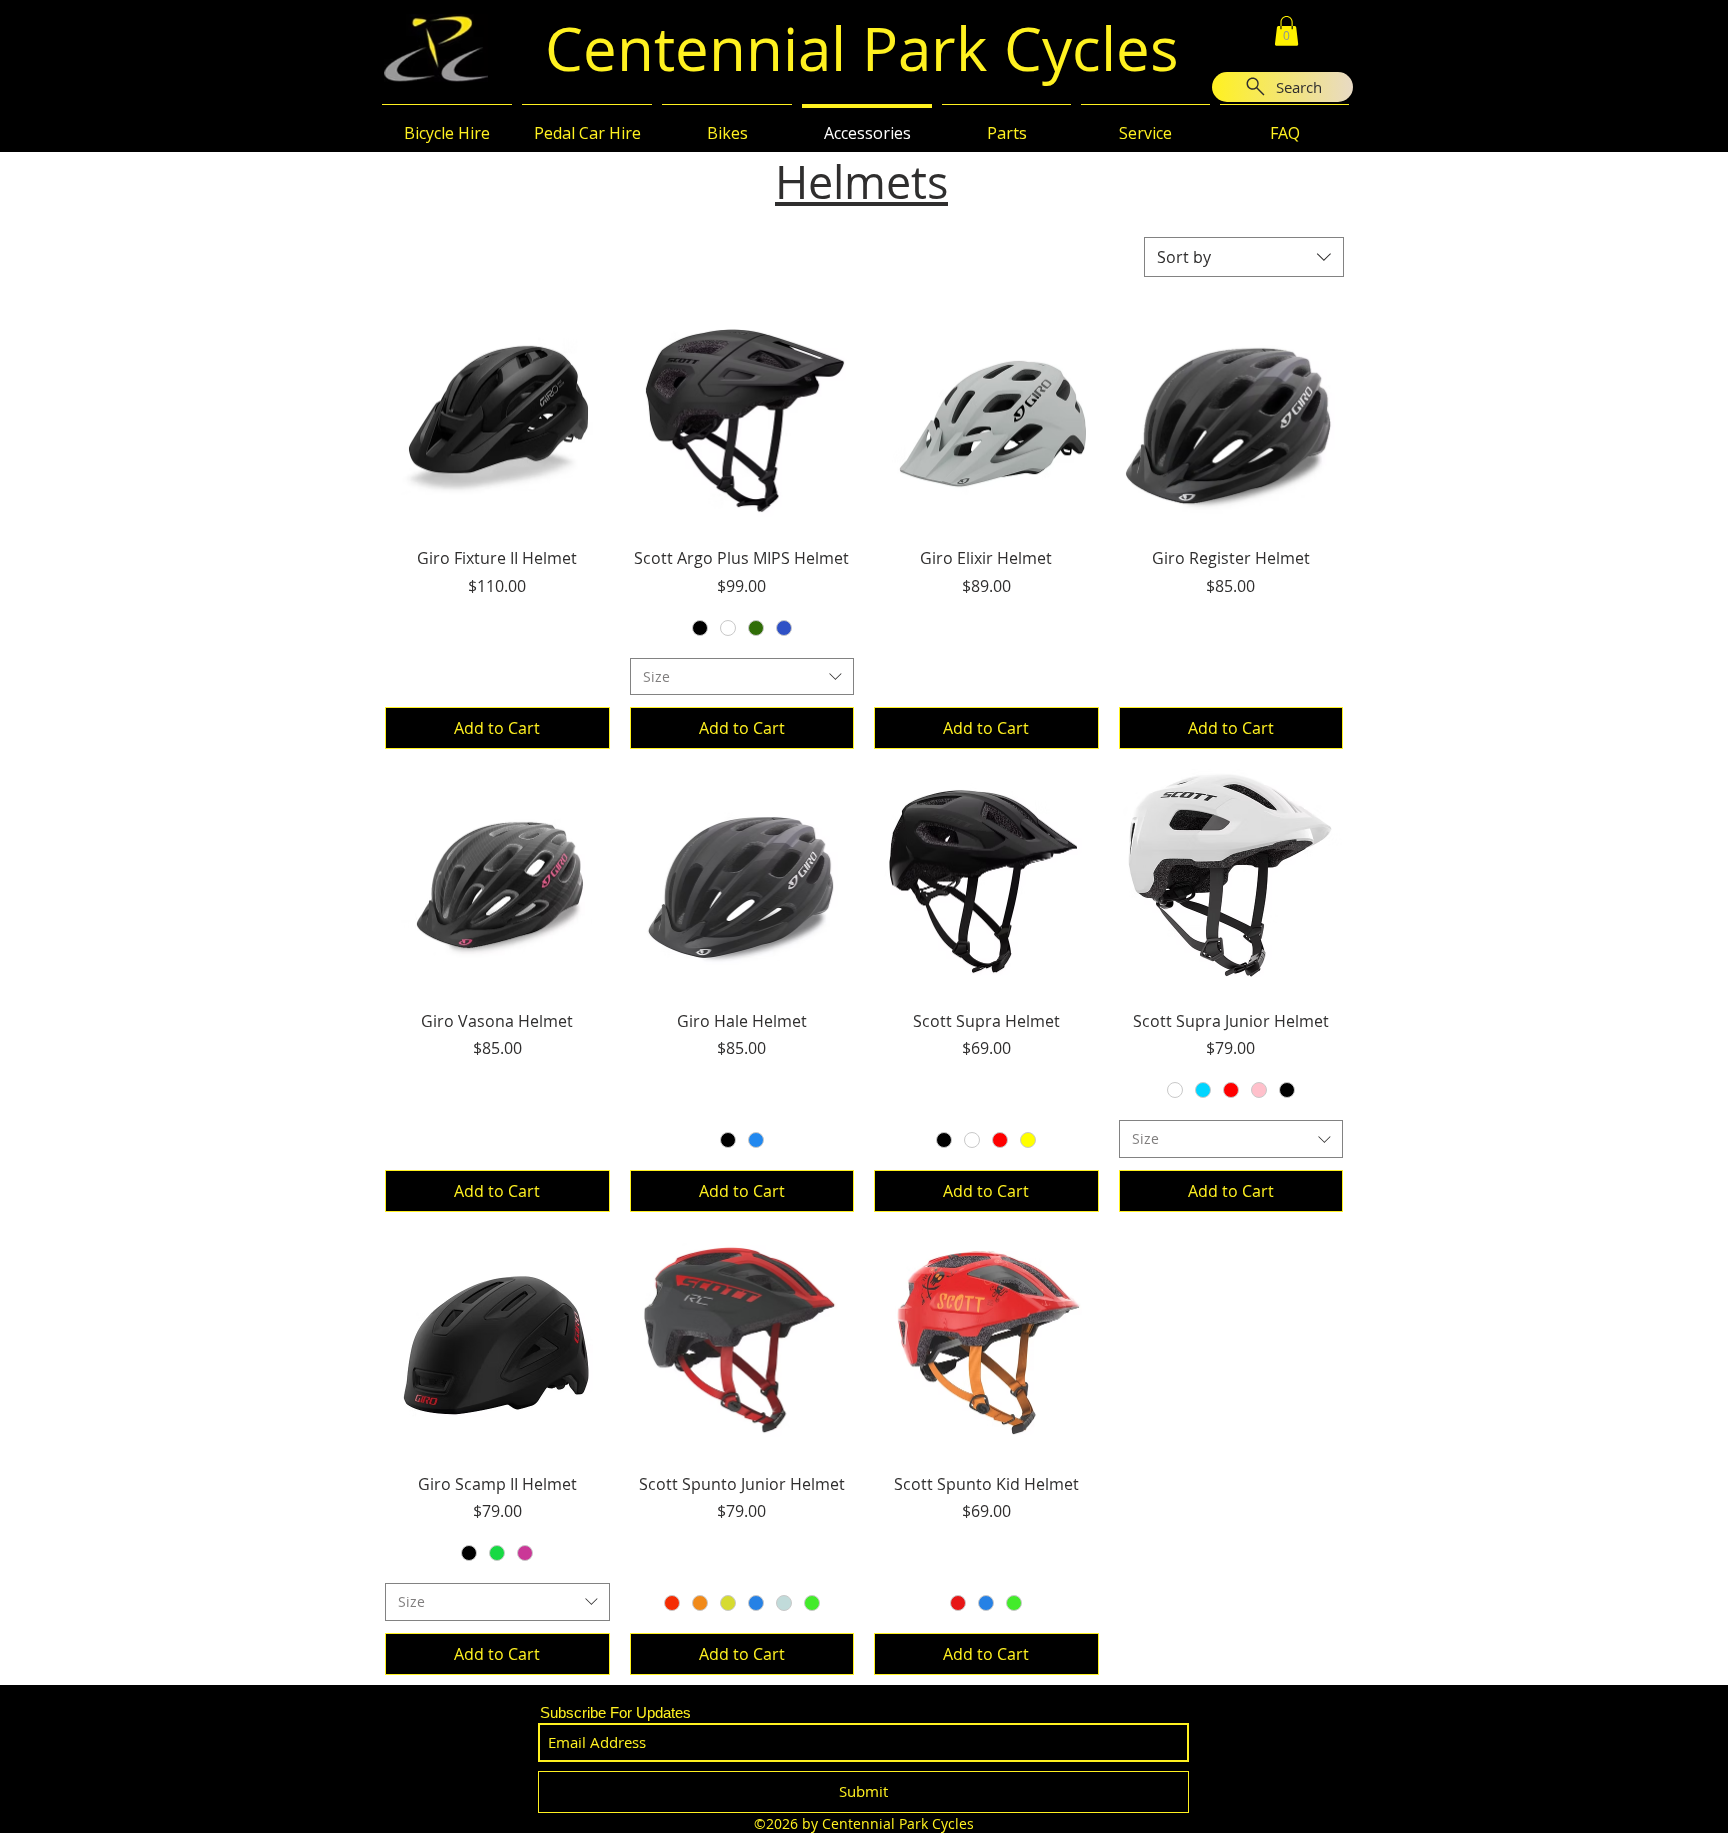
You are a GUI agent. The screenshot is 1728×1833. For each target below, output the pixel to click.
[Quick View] (497, 419)
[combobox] (1244, 257)
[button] (1286, 31)
